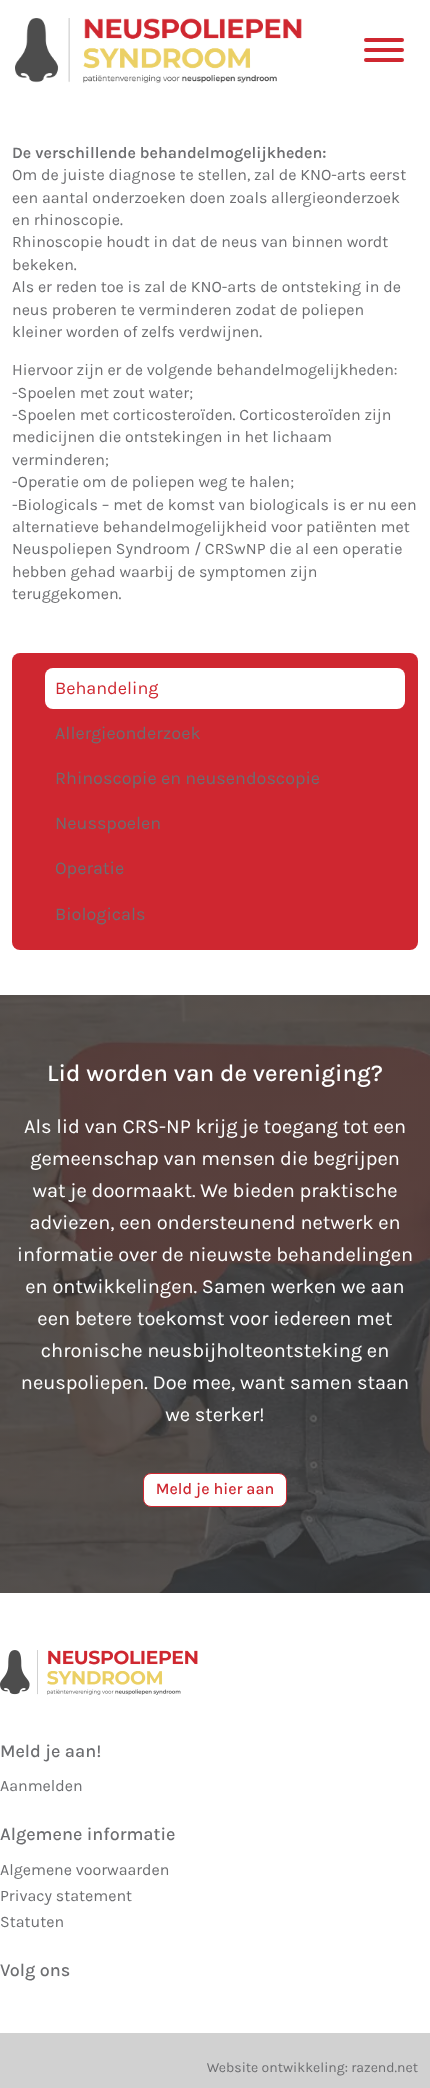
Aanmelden (41, 1786)
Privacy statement (66, 1896)
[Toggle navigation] (383, 49)
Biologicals (100, 914)
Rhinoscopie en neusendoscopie (187, 778)
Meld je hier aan (215, 1489)
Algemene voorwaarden (84, 1870)
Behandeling (106, 688)
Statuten (32, 1922)
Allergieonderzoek (128, 733)
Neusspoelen (108, 823)
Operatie (89, 868)
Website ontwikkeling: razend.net (312, 2067)
